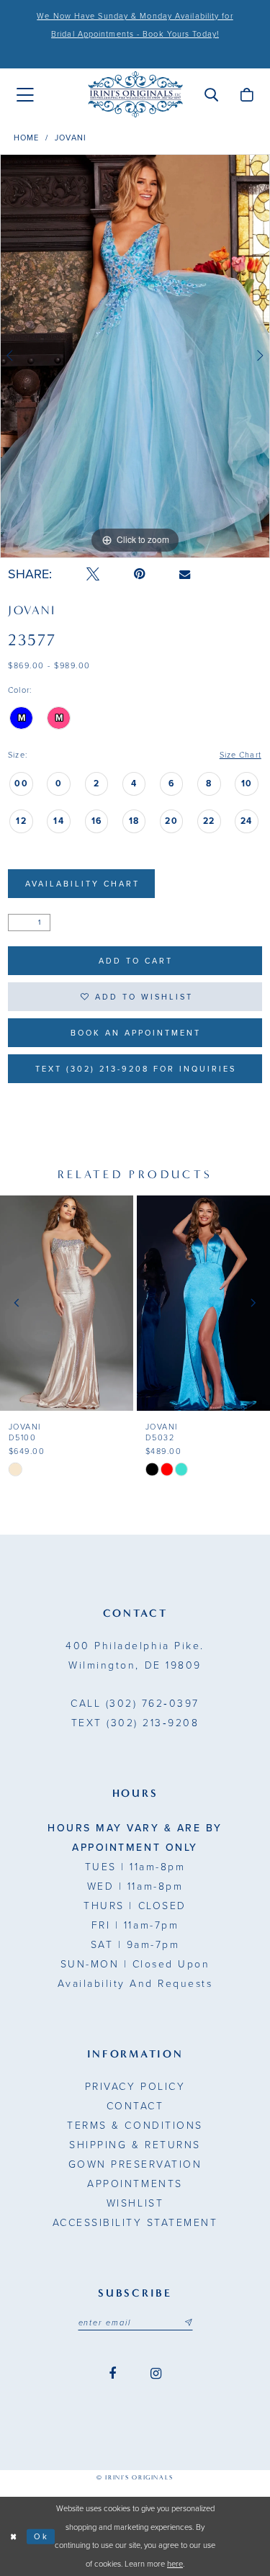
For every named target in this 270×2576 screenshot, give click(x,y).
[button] (211, 94)
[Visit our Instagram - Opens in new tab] (156, 2374)
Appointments (135, 2184)
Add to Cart (136, 961)
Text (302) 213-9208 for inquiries (136, 1069)
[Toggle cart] (247, 94)
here (175, 2564)
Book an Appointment (136, 1033)
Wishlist (135, 2203)
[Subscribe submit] (188, 2323)
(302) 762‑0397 (135, 1704)
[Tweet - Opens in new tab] (93, 574)
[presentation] (67, 1303)
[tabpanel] (135, 356)
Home (26, 138)
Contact (135, 2106)
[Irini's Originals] (135, 95)
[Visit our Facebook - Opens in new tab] (112, 2374)
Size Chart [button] (240, 755)
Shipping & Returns (135, 2145)
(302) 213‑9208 (135, 1723)
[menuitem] (25, 95)
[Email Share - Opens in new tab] (185, 575)
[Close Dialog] (13, 2537)
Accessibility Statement (135, 2223)
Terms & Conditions (135, 2126)
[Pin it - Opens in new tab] (139, 574)
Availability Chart (82, 884)
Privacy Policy (135, 2087)
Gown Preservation (135, 2164)
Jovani (71, 138)
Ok (41, 2536)
